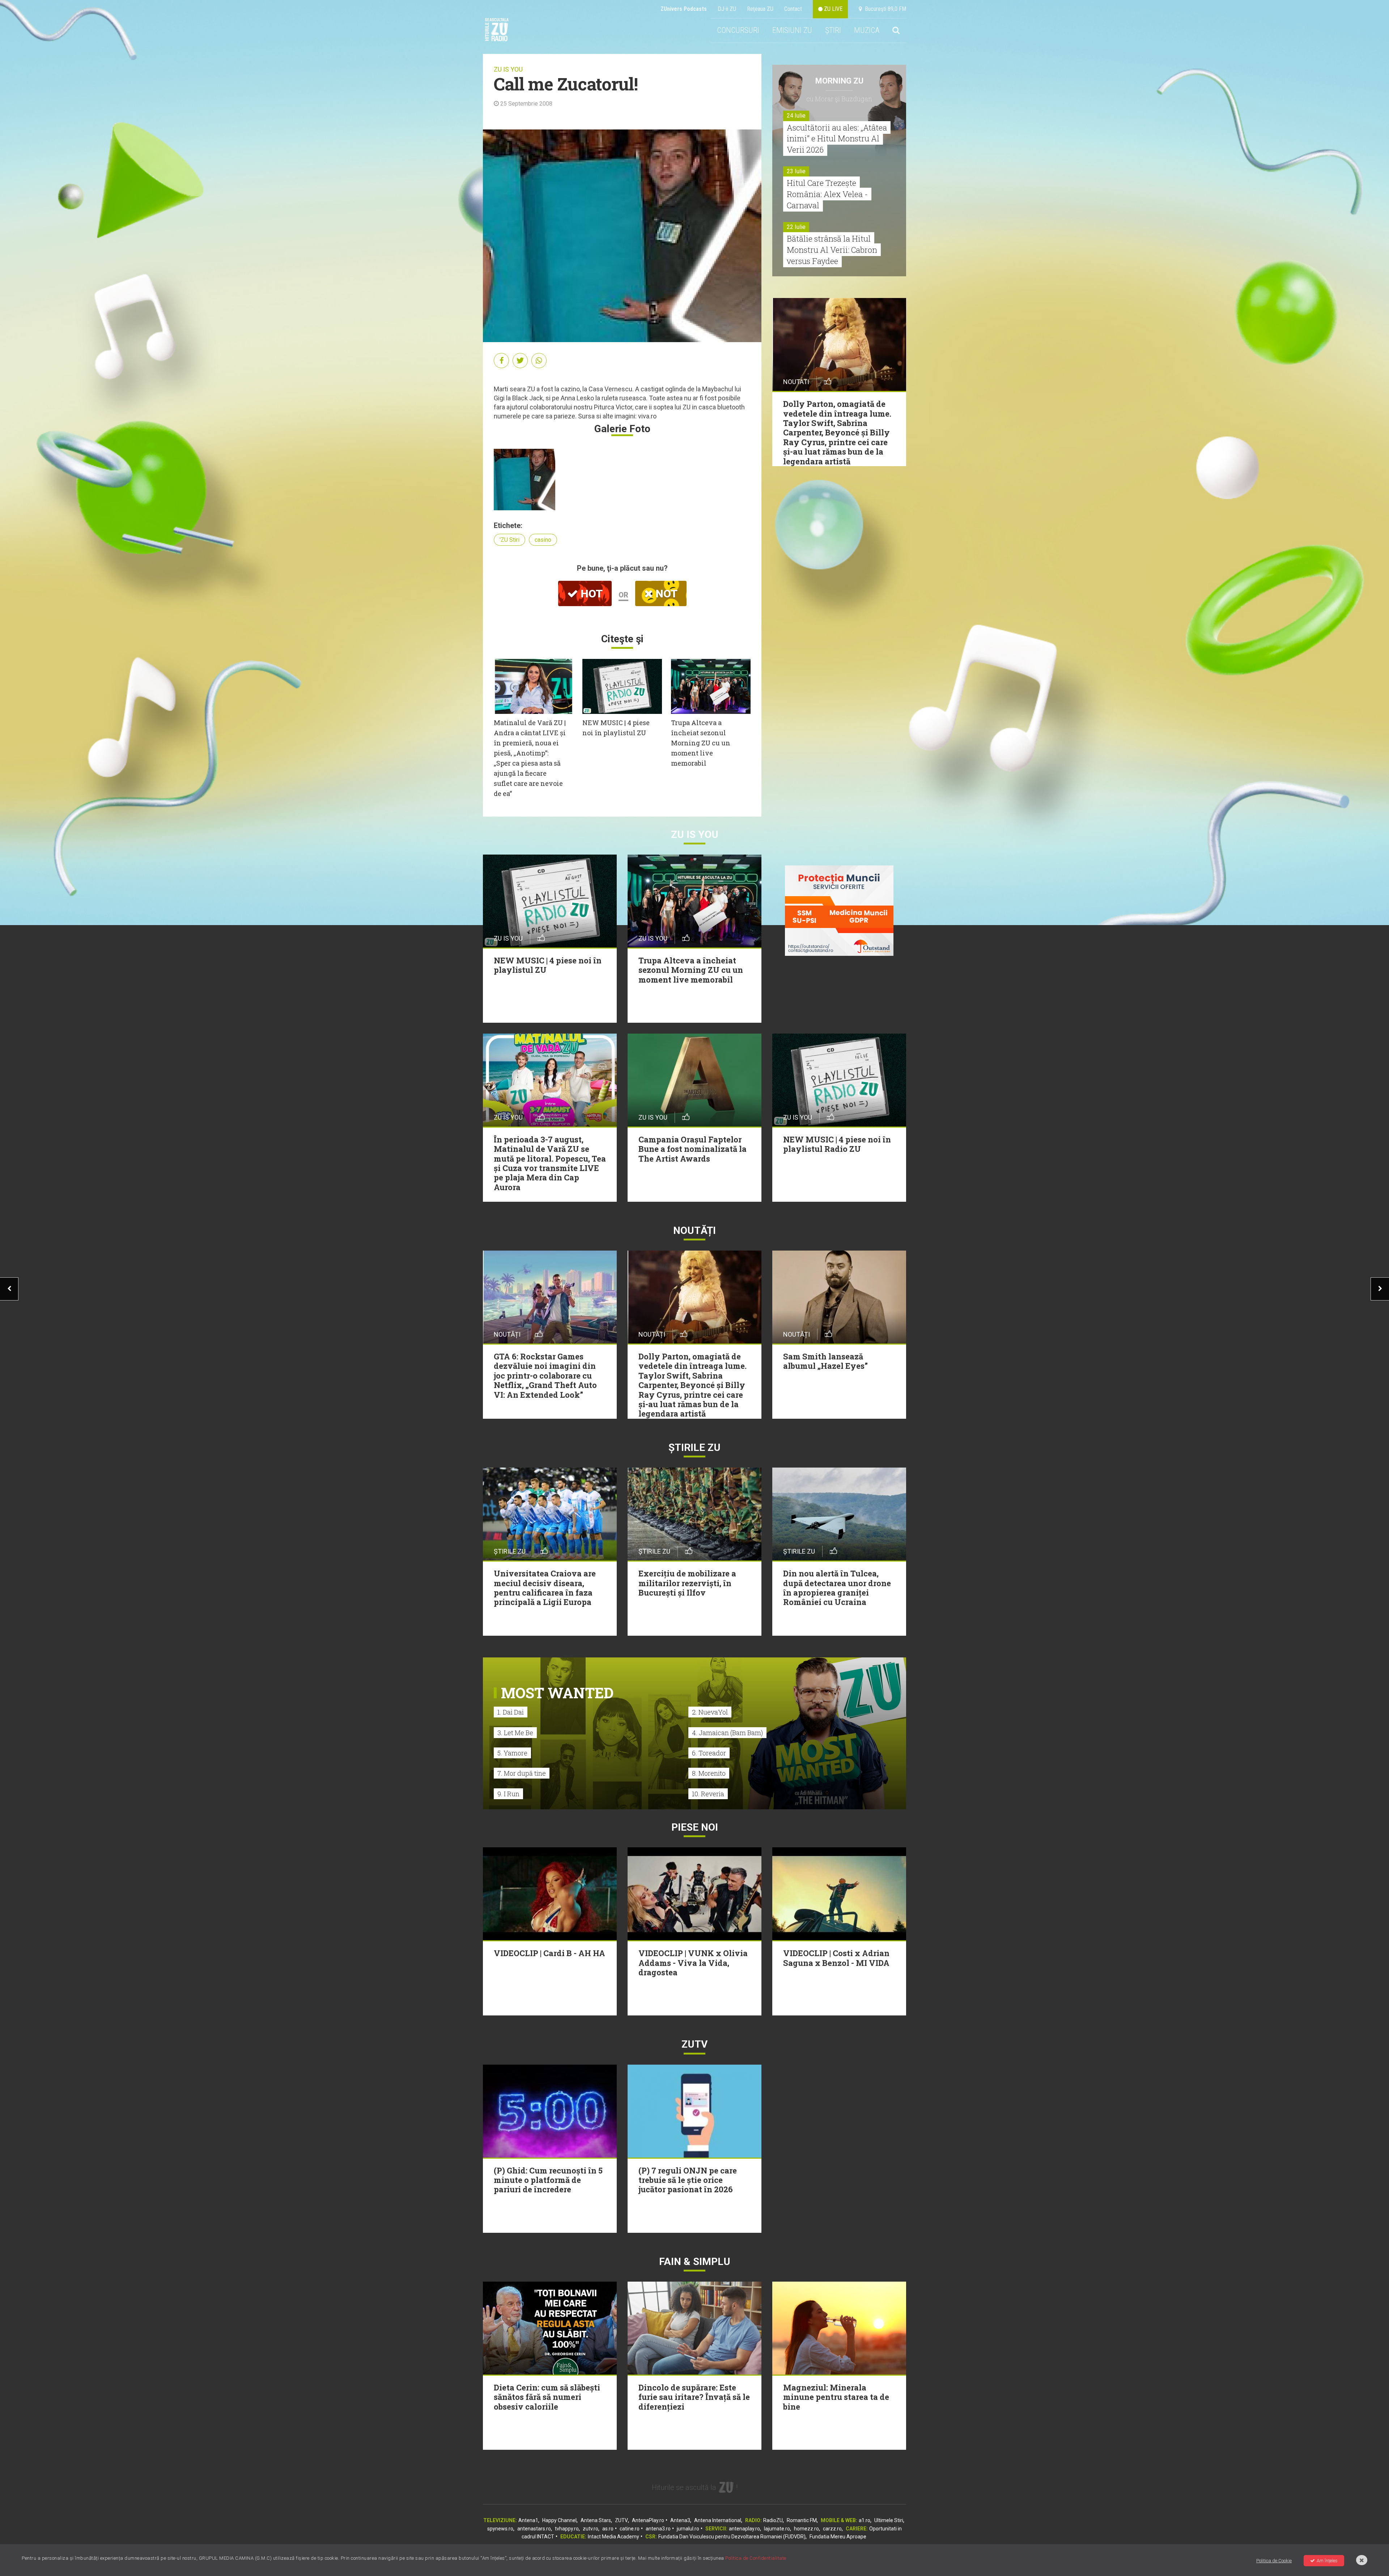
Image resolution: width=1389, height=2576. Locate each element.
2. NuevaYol (710, 1712)
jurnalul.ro (688, 2529)
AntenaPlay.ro (648, 2520)
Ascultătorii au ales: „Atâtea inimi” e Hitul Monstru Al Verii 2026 (837, 139)
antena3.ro (658, 2529)
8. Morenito (709, 1773)
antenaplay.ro (744, 2529)
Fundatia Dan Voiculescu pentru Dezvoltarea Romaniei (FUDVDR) (732, 2537)
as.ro (608, 2529)
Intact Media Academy (613, 2537)
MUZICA (867, 30)
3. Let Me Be (515, 1733)
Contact (793, 9)
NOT (665, 594)
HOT (590, 594)
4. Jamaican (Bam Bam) (727, 1733)
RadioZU (773, 2520)
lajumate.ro (777, 2529)
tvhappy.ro (567, 2529)
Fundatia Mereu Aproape (838, 2537)
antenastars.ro (534, 2529)
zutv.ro (591, 2529)
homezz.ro (806, 2529)
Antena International (718, 2520)
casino (543, 540)
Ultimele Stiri (889, 2520)
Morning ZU (839, 81)
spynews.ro (500, 2529)
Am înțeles (1327, 2561)
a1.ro (865, 2520)
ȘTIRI (833, 30)
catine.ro (630, 2529)
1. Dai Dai (511, 1712)
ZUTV (621, 2520)
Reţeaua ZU (760, 9)
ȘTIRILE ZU (694, 1447)
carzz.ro (832, 2529)
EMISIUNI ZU (792, 30)
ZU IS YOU (508, 69)
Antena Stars (596, 2520)
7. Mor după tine (522, 1773)
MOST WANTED (557, 1693)
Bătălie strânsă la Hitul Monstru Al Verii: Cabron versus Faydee (832, 250)
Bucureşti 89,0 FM (884, 9)
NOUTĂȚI (694, 1230)
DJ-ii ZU (727, 9)
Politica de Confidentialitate (756, 2558)
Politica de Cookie (1274, 2561)
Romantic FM (802, 2520)
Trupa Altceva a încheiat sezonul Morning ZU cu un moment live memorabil (701, 743)
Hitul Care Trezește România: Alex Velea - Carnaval (827, 194)
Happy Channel (559, 2520)
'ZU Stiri (509, 540)
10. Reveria (708, 1794)
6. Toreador (709, 1753)
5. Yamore (512, 1753)
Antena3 (680, 2520)
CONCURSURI (738, 30)
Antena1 (528, 2520)
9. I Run (508, 1794)
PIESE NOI (695, 1827)
